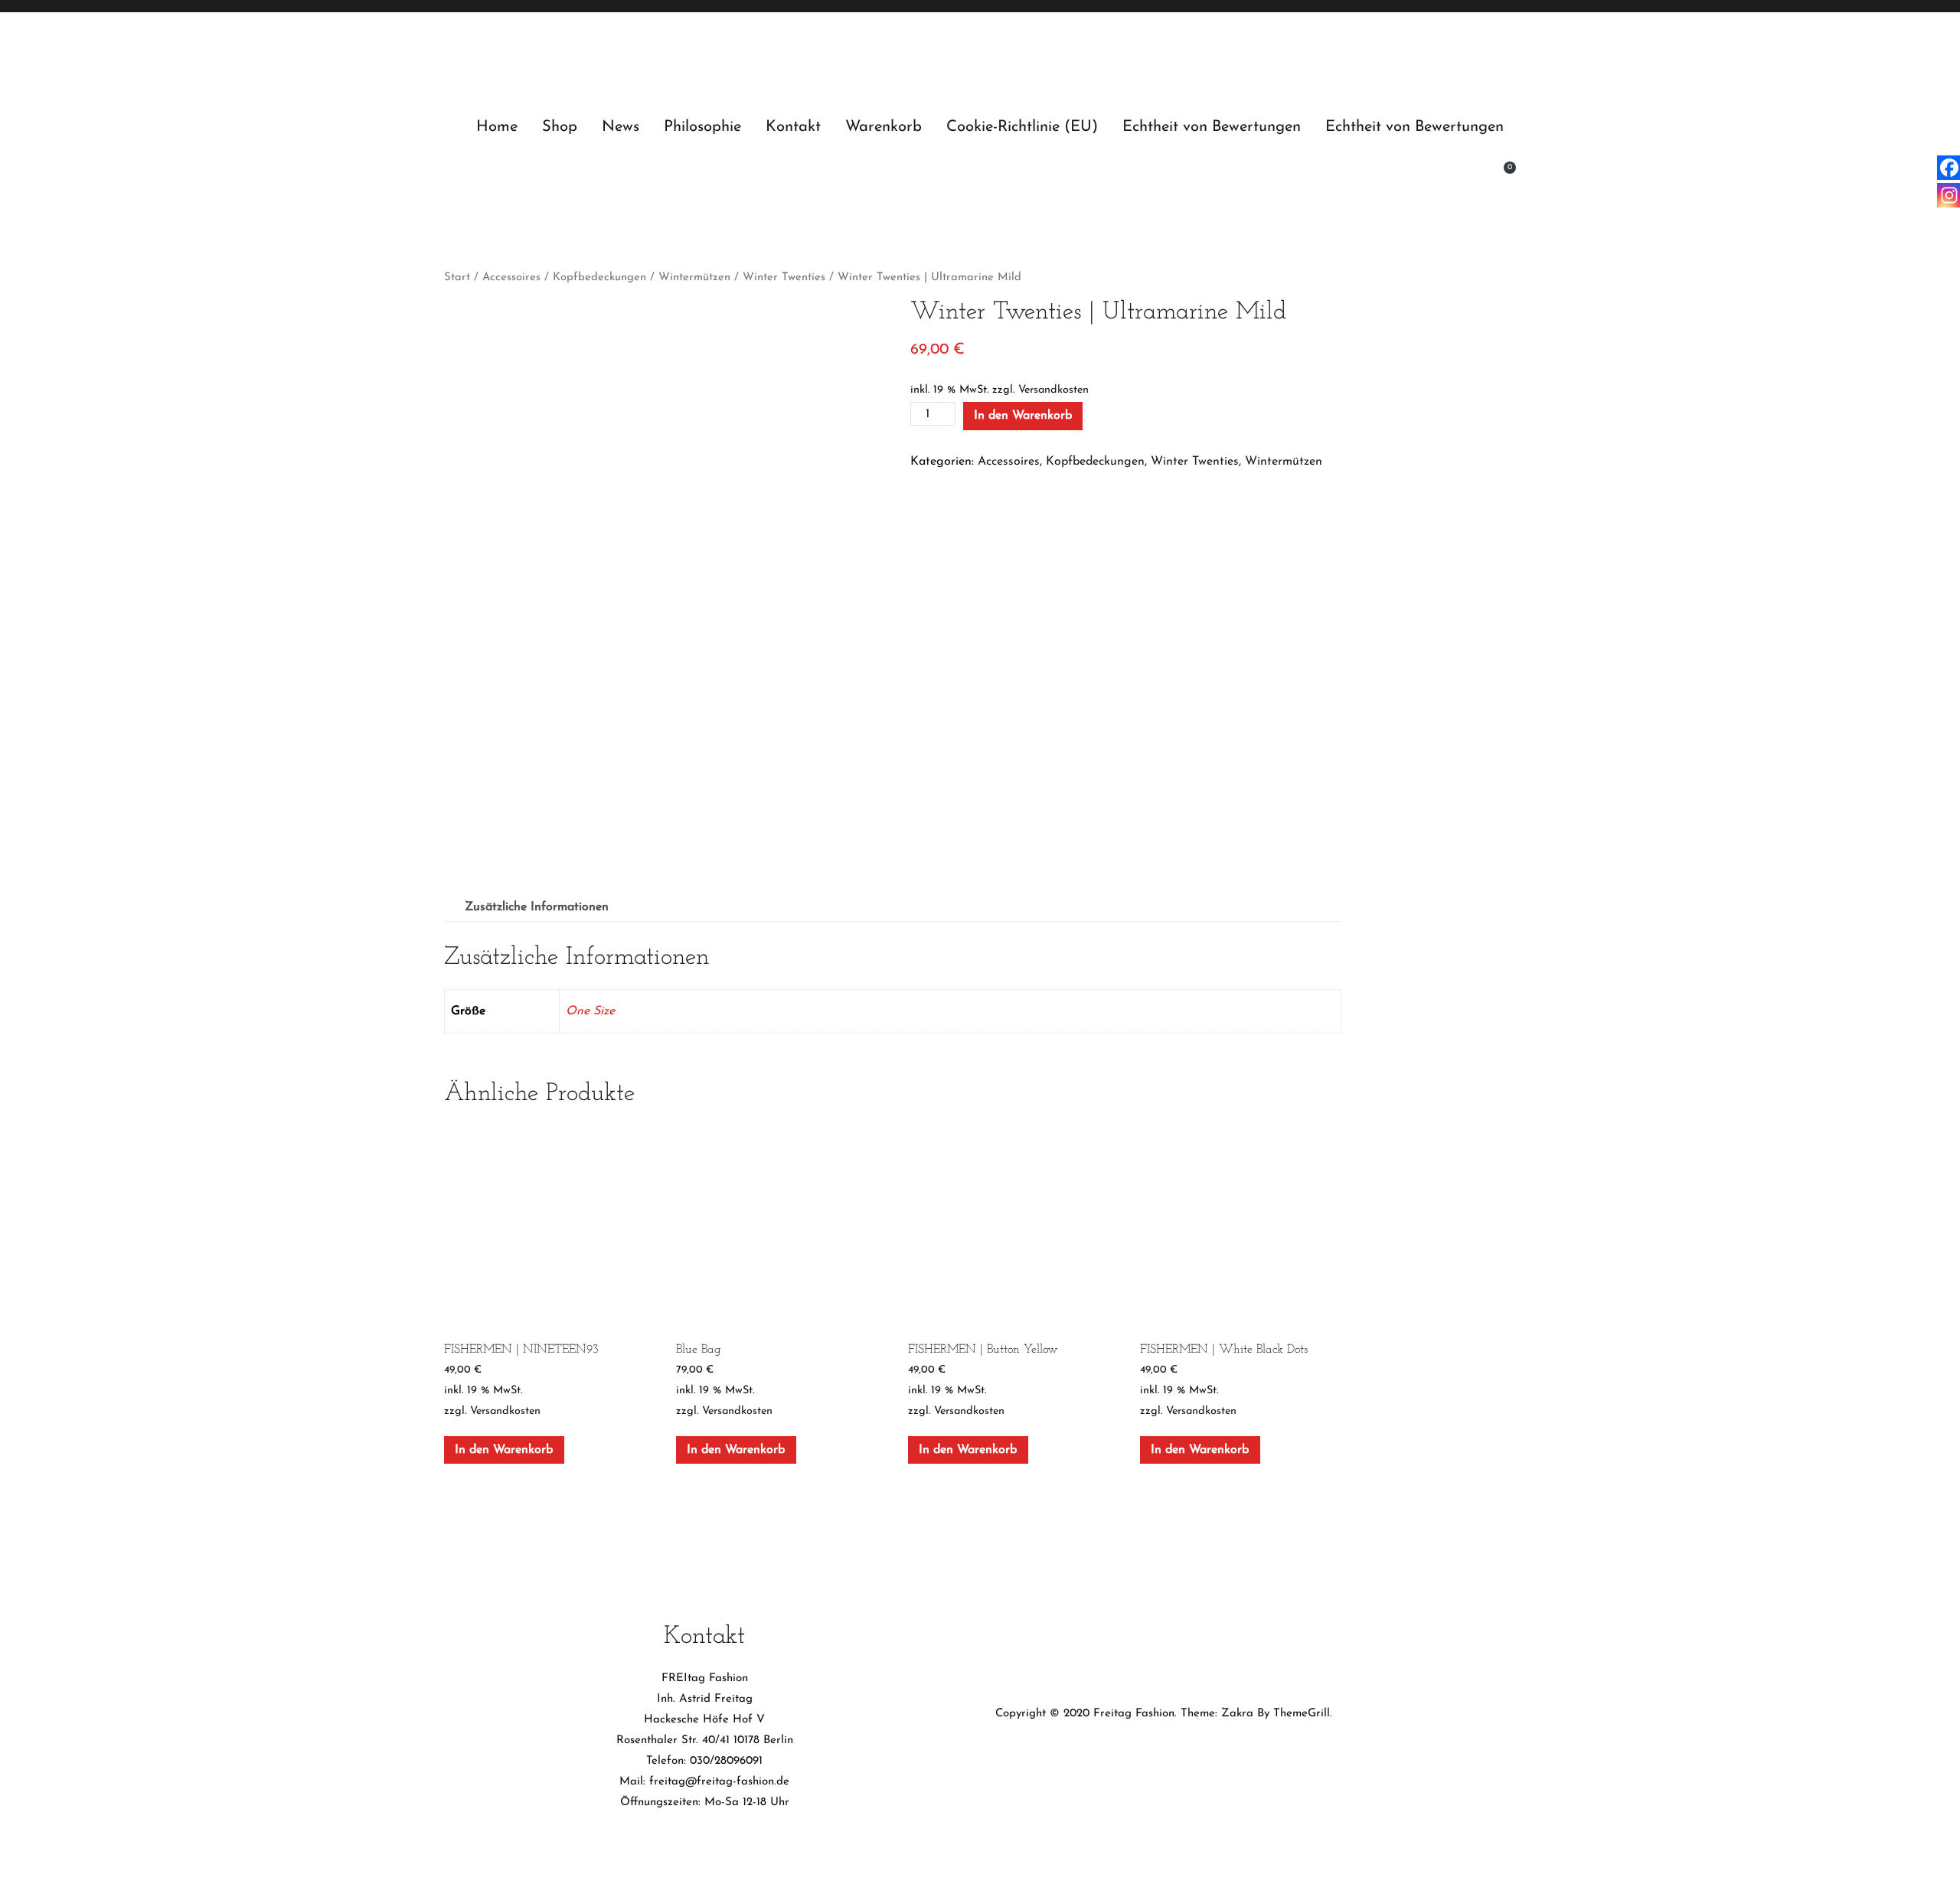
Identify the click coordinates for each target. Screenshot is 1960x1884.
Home (497, 127)
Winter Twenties (784, 278)
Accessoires (511, 278)
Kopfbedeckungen (599, 278)
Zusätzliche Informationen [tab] (537, 907)
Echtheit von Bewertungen (1212, 127)
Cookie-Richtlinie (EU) (1022, 127)
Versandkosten (1053, 390)
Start (457, 278)
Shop (560, 127)
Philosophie (702, 127)
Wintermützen (694, 278)
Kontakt (793, 127)
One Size (590, 1011)
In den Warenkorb (1023, 416)
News (621, 127)
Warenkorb (884, 127)
